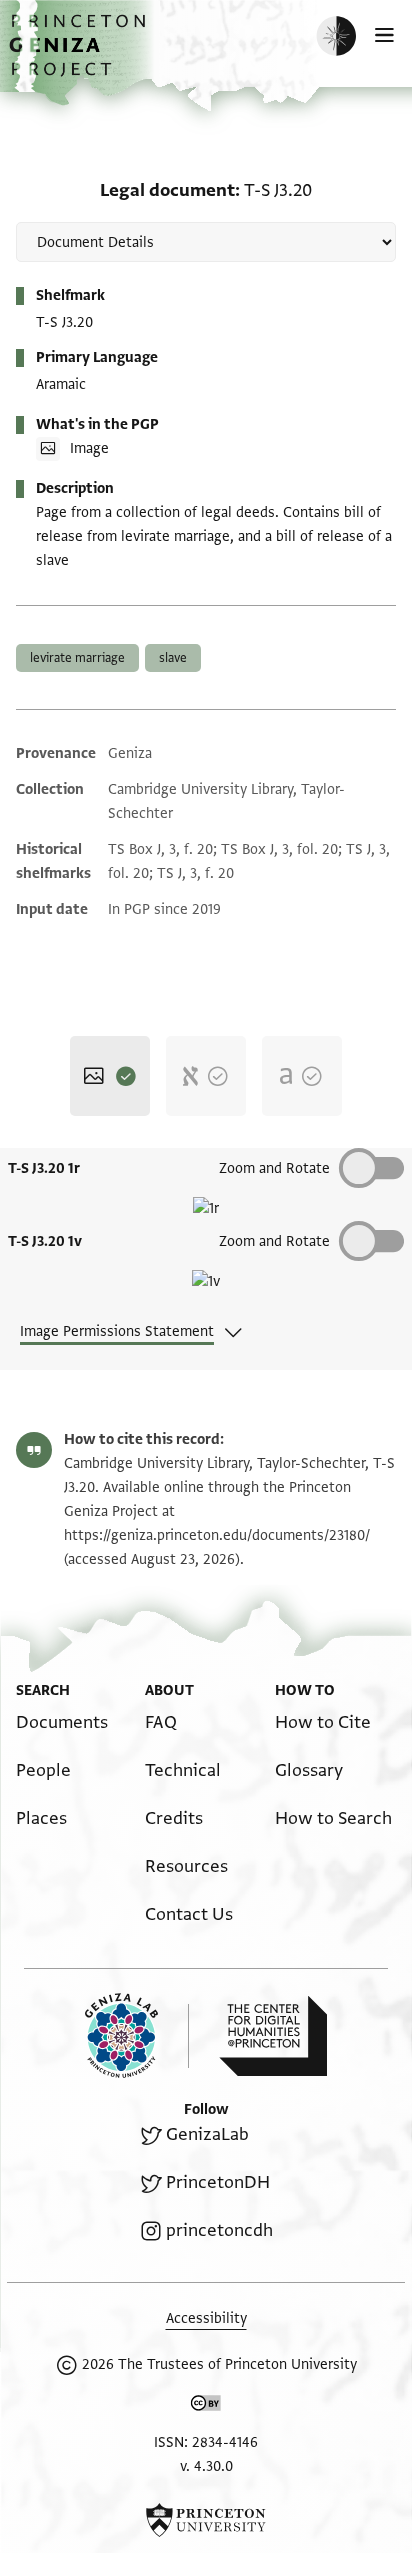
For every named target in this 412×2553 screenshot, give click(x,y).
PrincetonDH (218, 2182)
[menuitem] (62, 1722)
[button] (80, 55)
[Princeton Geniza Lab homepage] (137, 2035)
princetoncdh (219, 2230)
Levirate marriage (77, 658)
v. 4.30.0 (206, 2466)
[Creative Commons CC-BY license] (206, 2407)
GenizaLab (207, 2134)
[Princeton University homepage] (206, 2520)
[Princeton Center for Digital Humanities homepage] (273, 2036)
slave (173, 658)
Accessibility (206, 2318)
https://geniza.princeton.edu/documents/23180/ (217, 1535)
